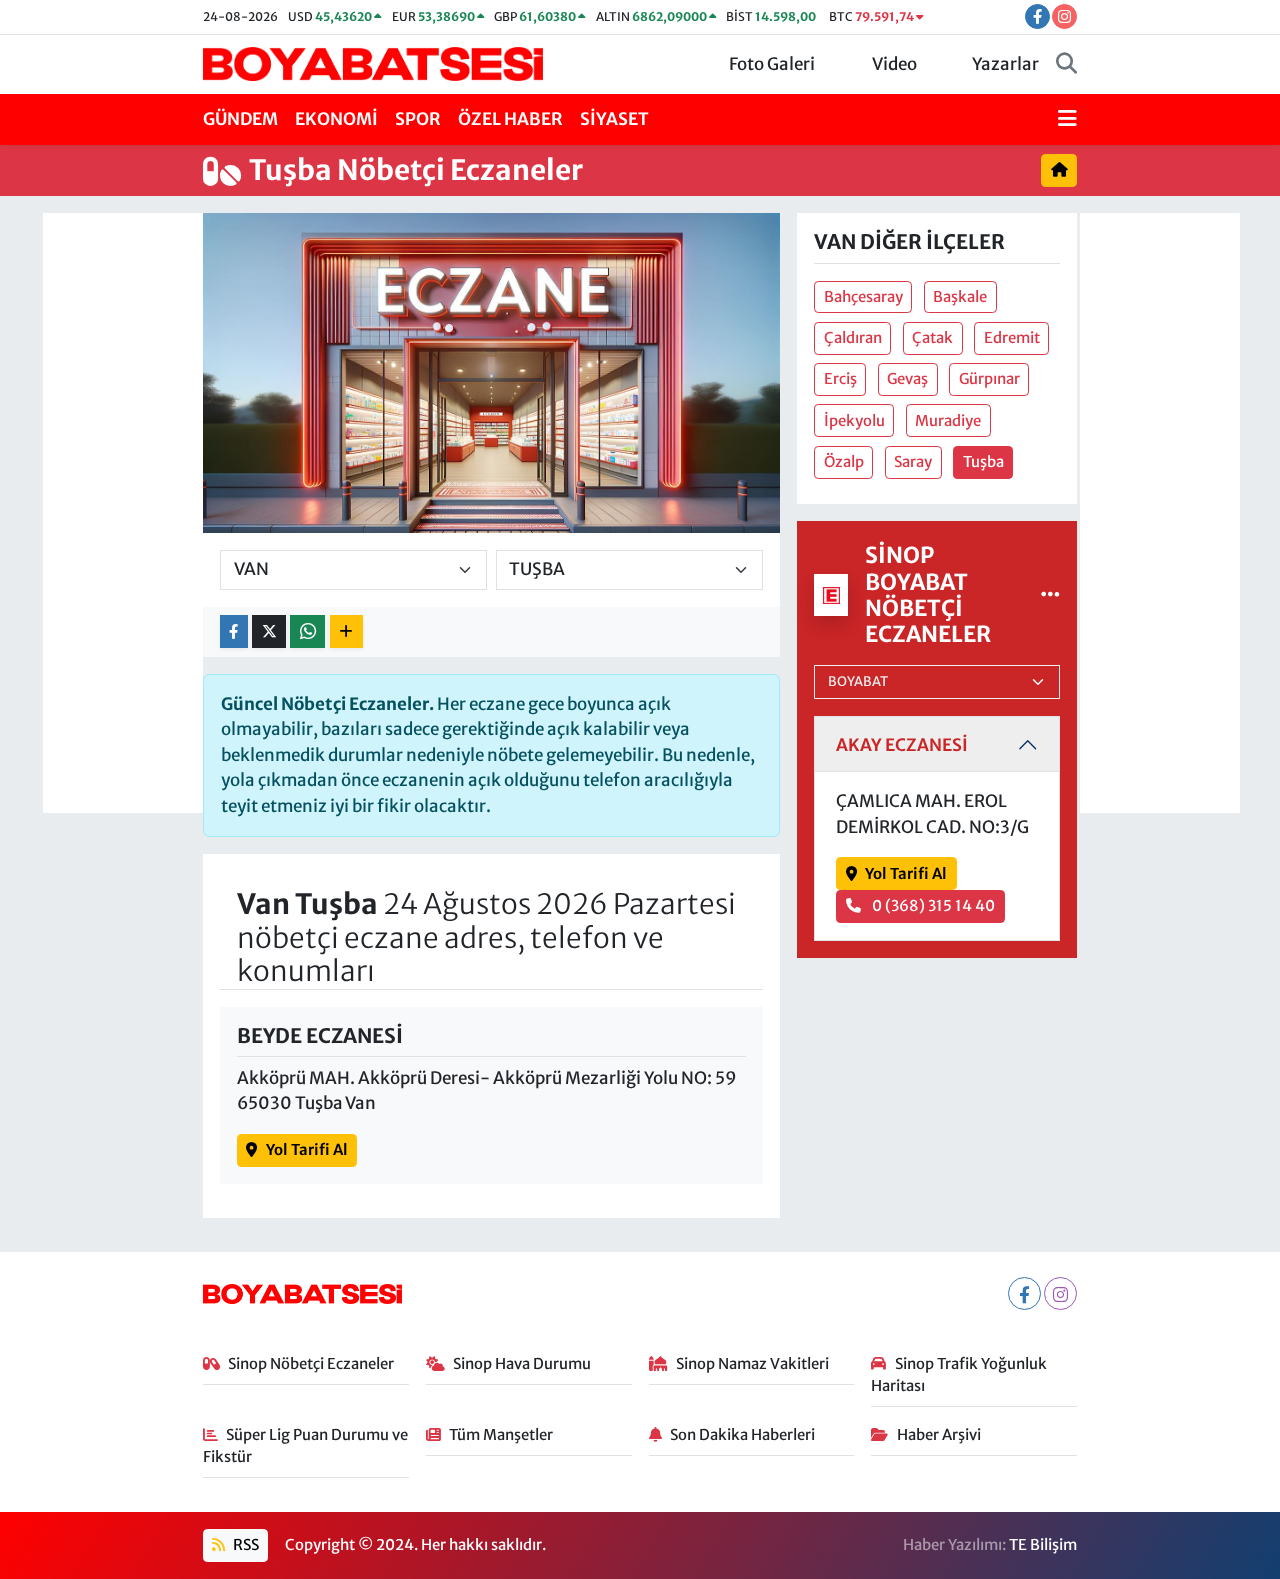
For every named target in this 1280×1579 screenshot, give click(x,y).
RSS (244, 1544)
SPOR (418, 119)
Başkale (960, 296)
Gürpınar (989, 378)
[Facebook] (1024, 1293)
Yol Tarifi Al (307, 1149)
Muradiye (948, 420)
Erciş (840, 378)
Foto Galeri (772, 64)
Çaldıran (853, 337)
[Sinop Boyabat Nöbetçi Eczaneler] (1050, 594)
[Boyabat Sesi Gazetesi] (373, 63)
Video (894, 64)
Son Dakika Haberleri (742, 1434)
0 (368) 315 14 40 (932, 905)
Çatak (932, 337)
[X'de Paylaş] (269, 631)
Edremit (1012, 337)
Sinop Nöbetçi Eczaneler (311, 1363)
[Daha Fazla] (346, 631)
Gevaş (907, 378)
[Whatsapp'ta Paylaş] (307, 631)
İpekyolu (854, 420)
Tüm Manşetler (501, 1434)
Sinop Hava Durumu (522, 1363)
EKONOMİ (336, 119)
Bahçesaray (863, 296)
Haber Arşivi (939, 1434)
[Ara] (1066, 65)
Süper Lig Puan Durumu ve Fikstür (306, 1445)
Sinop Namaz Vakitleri (752, 1363)
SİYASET (614, 119)
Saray (913, 461)
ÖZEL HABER (510, 119)
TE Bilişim (1043, 1544)
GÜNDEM (240, 119)
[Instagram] (1060, 1293)
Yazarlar (1005, 64)
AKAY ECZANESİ (902, 745)
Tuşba (983, 461)
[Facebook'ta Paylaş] (234, 631)
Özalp (844, 461)
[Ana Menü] (1067, 120)
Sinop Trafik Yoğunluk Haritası (959, 1374)
